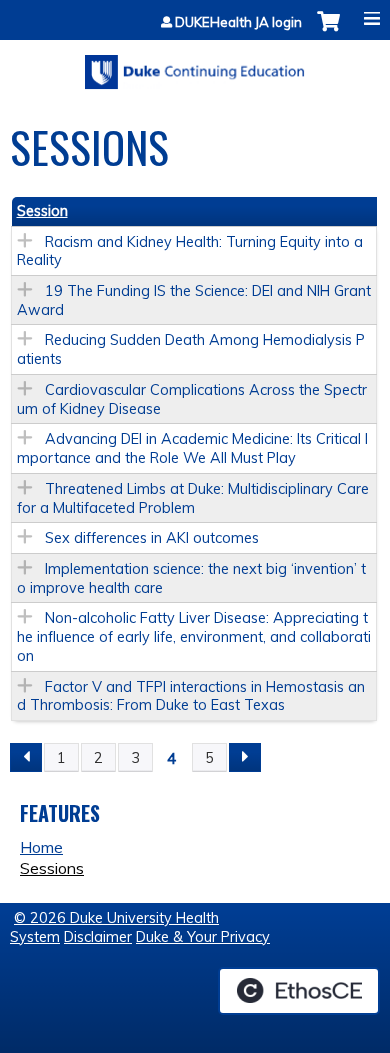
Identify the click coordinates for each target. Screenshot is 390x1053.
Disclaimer (98, 937)
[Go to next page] (245, 758)
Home (41, 847)
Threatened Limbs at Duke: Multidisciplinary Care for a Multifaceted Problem (193, 498)
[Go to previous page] (26, 758)
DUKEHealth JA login (238, 22)
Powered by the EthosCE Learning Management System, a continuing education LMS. (299, 991)
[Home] (195, 65)
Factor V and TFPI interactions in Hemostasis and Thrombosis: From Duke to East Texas (191, 696)
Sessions (52, 868)
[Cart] (328, 31)
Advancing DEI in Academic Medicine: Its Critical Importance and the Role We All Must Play (192, 448)
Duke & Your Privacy (203, 937)
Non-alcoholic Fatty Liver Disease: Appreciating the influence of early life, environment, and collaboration (194, 636)
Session (42, 211)
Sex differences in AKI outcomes (152, 538)
